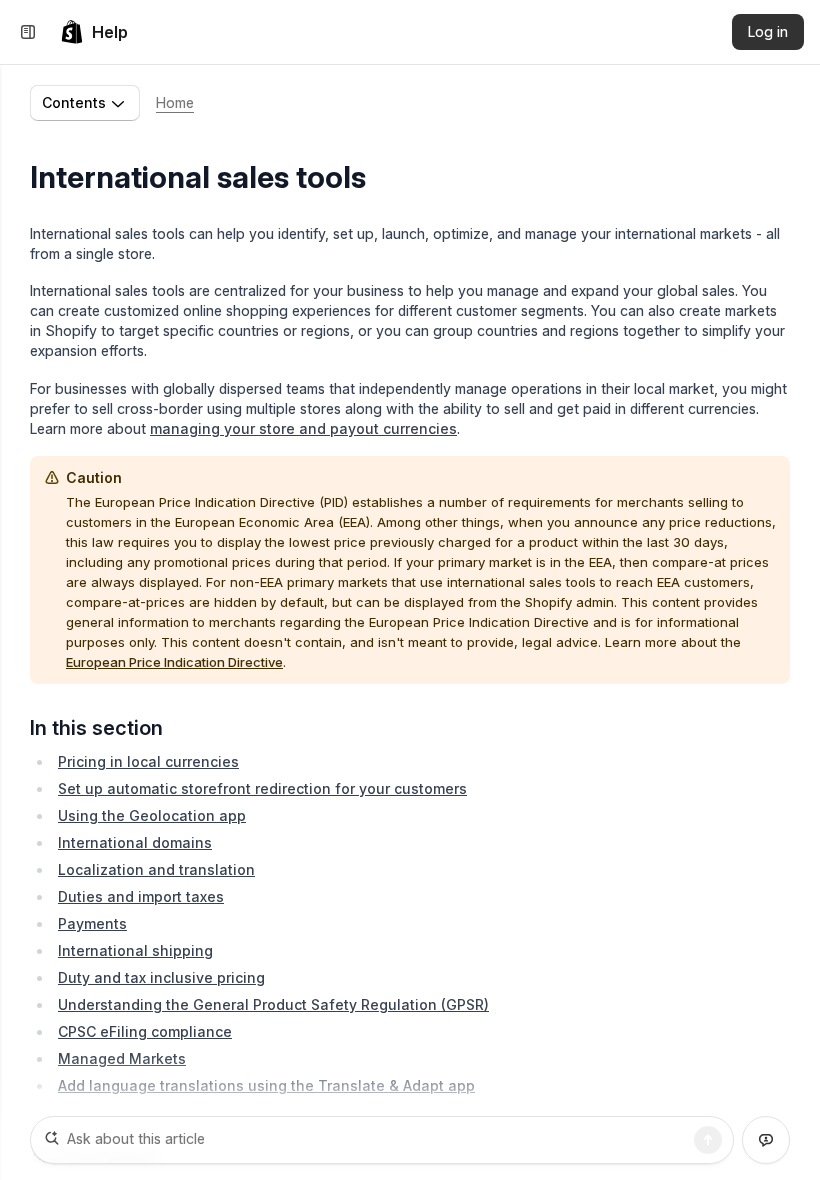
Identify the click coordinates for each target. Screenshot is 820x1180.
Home (175, 102)
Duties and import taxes (141, 896)
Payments (92, 923)
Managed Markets (122, 1058)
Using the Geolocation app (152, 815)
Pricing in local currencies (148, 761)
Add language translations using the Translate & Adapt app (266, 1085)
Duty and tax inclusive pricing (161, 977)
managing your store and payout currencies (303, 428)
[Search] (708, 1140)
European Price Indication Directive (174, 662)
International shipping (135, 950)
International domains (135, 842)
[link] (94, 32)
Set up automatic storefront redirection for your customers (262, 788)
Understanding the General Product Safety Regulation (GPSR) (273, 1004)
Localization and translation (156, 869)
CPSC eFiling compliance (145, 1031)
